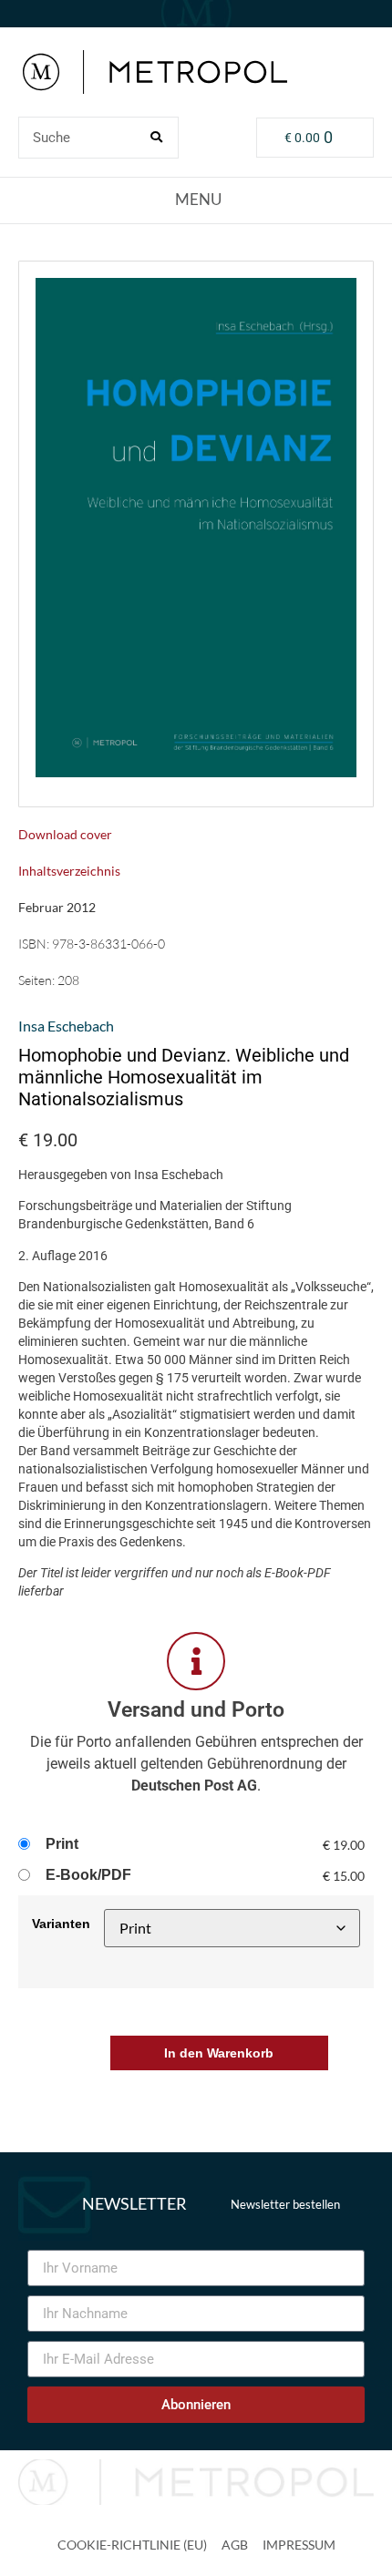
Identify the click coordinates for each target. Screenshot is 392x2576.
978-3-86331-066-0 (108, 944)
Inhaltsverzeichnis (69, 871)
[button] (196, 200)
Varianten (61, 1924)
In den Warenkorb (219, 2053)
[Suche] (157, 138)
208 (68, 980)
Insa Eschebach (66, 1026)
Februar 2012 (57, 907)
